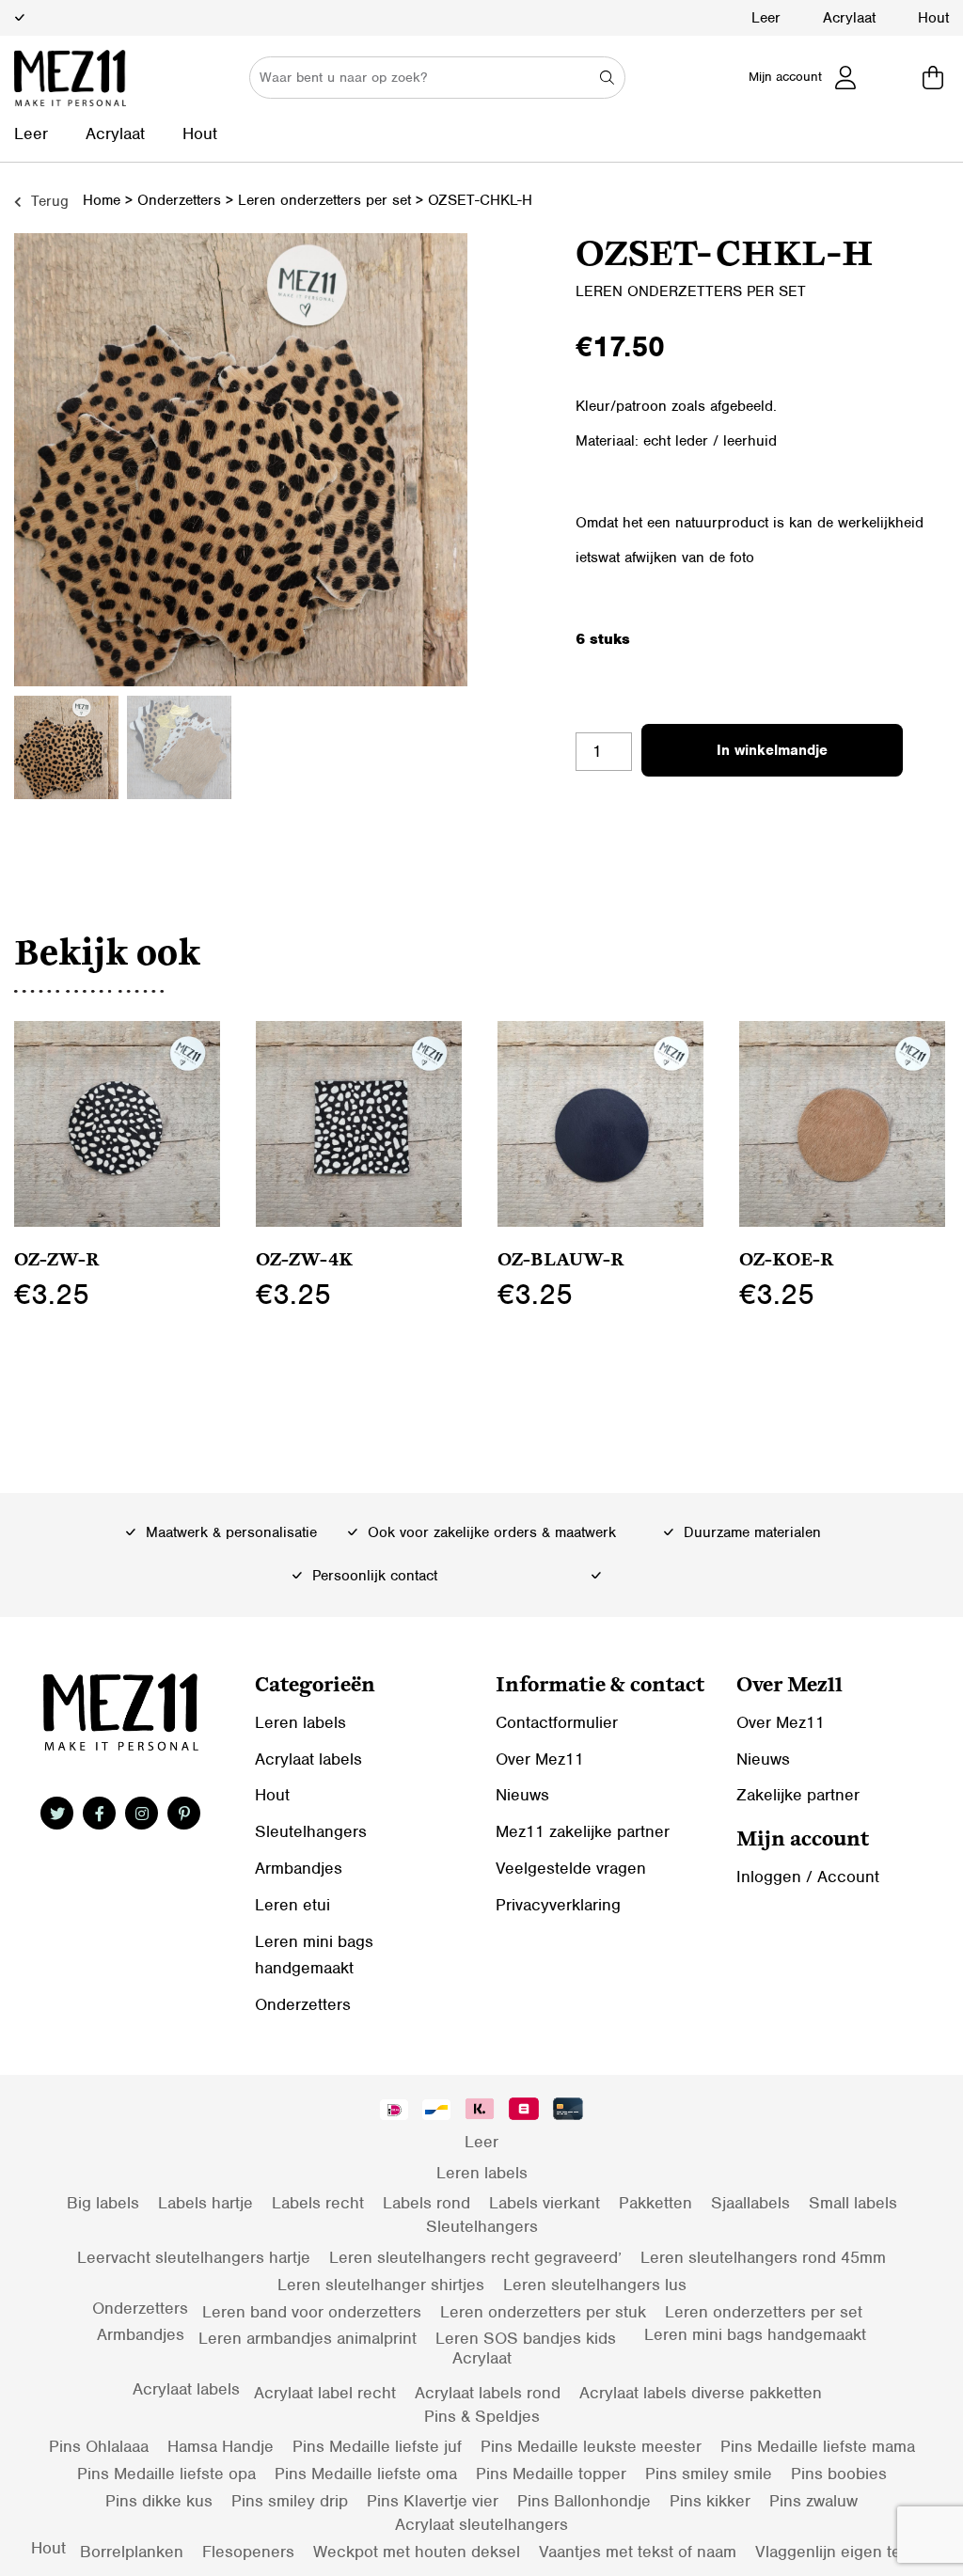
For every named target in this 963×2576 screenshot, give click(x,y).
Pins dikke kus (159, 2501)
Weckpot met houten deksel (417, 2552)
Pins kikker (710, 2501)
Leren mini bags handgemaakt (755, 2334)
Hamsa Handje (221, 2446)
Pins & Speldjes (482, 2416)
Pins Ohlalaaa (99, 2446)
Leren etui (292, 1905)
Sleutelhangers (311, 1831)
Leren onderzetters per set (324, 200)
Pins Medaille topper (551, 2474)
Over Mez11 (540, 1759)
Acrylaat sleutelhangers (481, 2524)
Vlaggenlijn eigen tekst (839, 2552)
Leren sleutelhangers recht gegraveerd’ (475, 2257)
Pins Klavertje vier (433, 2501)
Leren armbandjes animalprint (308, 2338)
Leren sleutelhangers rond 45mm (763, 2257)
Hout (933, 18)
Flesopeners (248, 2552)
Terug (47, 201)
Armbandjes (299, 1868)
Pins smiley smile (709, 2474)
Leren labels (300, 1722)
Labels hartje (205, 2203)
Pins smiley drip (290, 2501)
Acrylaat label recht (325, 2393)
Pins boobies (839, 2474)
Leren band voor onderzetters (312, 2312)
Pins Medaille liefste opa (166, 2474)
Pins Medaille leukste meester (591, 2446)
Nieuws (522, 1795)
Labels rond (426, 2203)
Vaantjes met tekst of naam (638, 2552)
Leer (766, 18)
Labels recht (318, 2203)
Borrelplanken (132, 2552)
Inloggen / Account (808, 1877)
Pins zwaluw (813, 2501)
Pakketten (655, 2203)
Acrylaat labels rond (488, 2393)
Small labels (853, 2203)
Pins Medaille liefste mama (818, 2446)
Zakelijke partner (798, 1795)
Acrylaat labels (308, 1759)
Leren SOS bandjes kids (526, 2338)
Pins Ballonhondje (584, 2501)
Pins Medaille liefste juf (377, 2446)
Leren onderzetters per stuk (543, 2312)
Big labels (103, 2203)
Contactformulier (557, 1722)
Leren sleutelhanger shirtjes (381, 2285)
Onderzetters (179, 200)
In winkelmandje (772, 750)
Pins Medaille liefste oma (366, 2474)
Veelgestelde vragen (571, 1868)
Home (102, 200)
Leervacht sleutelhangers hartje (194, 2257)
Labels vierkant (545, 2203)
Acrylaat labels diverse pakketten (701, 2393)
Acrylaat (849, 18)
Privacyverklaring (558, 1905)
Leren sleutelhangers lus (595, 2285)
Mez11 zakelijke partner (583, 1831)
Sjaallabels (750, 2203)
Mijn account (785, 77)
